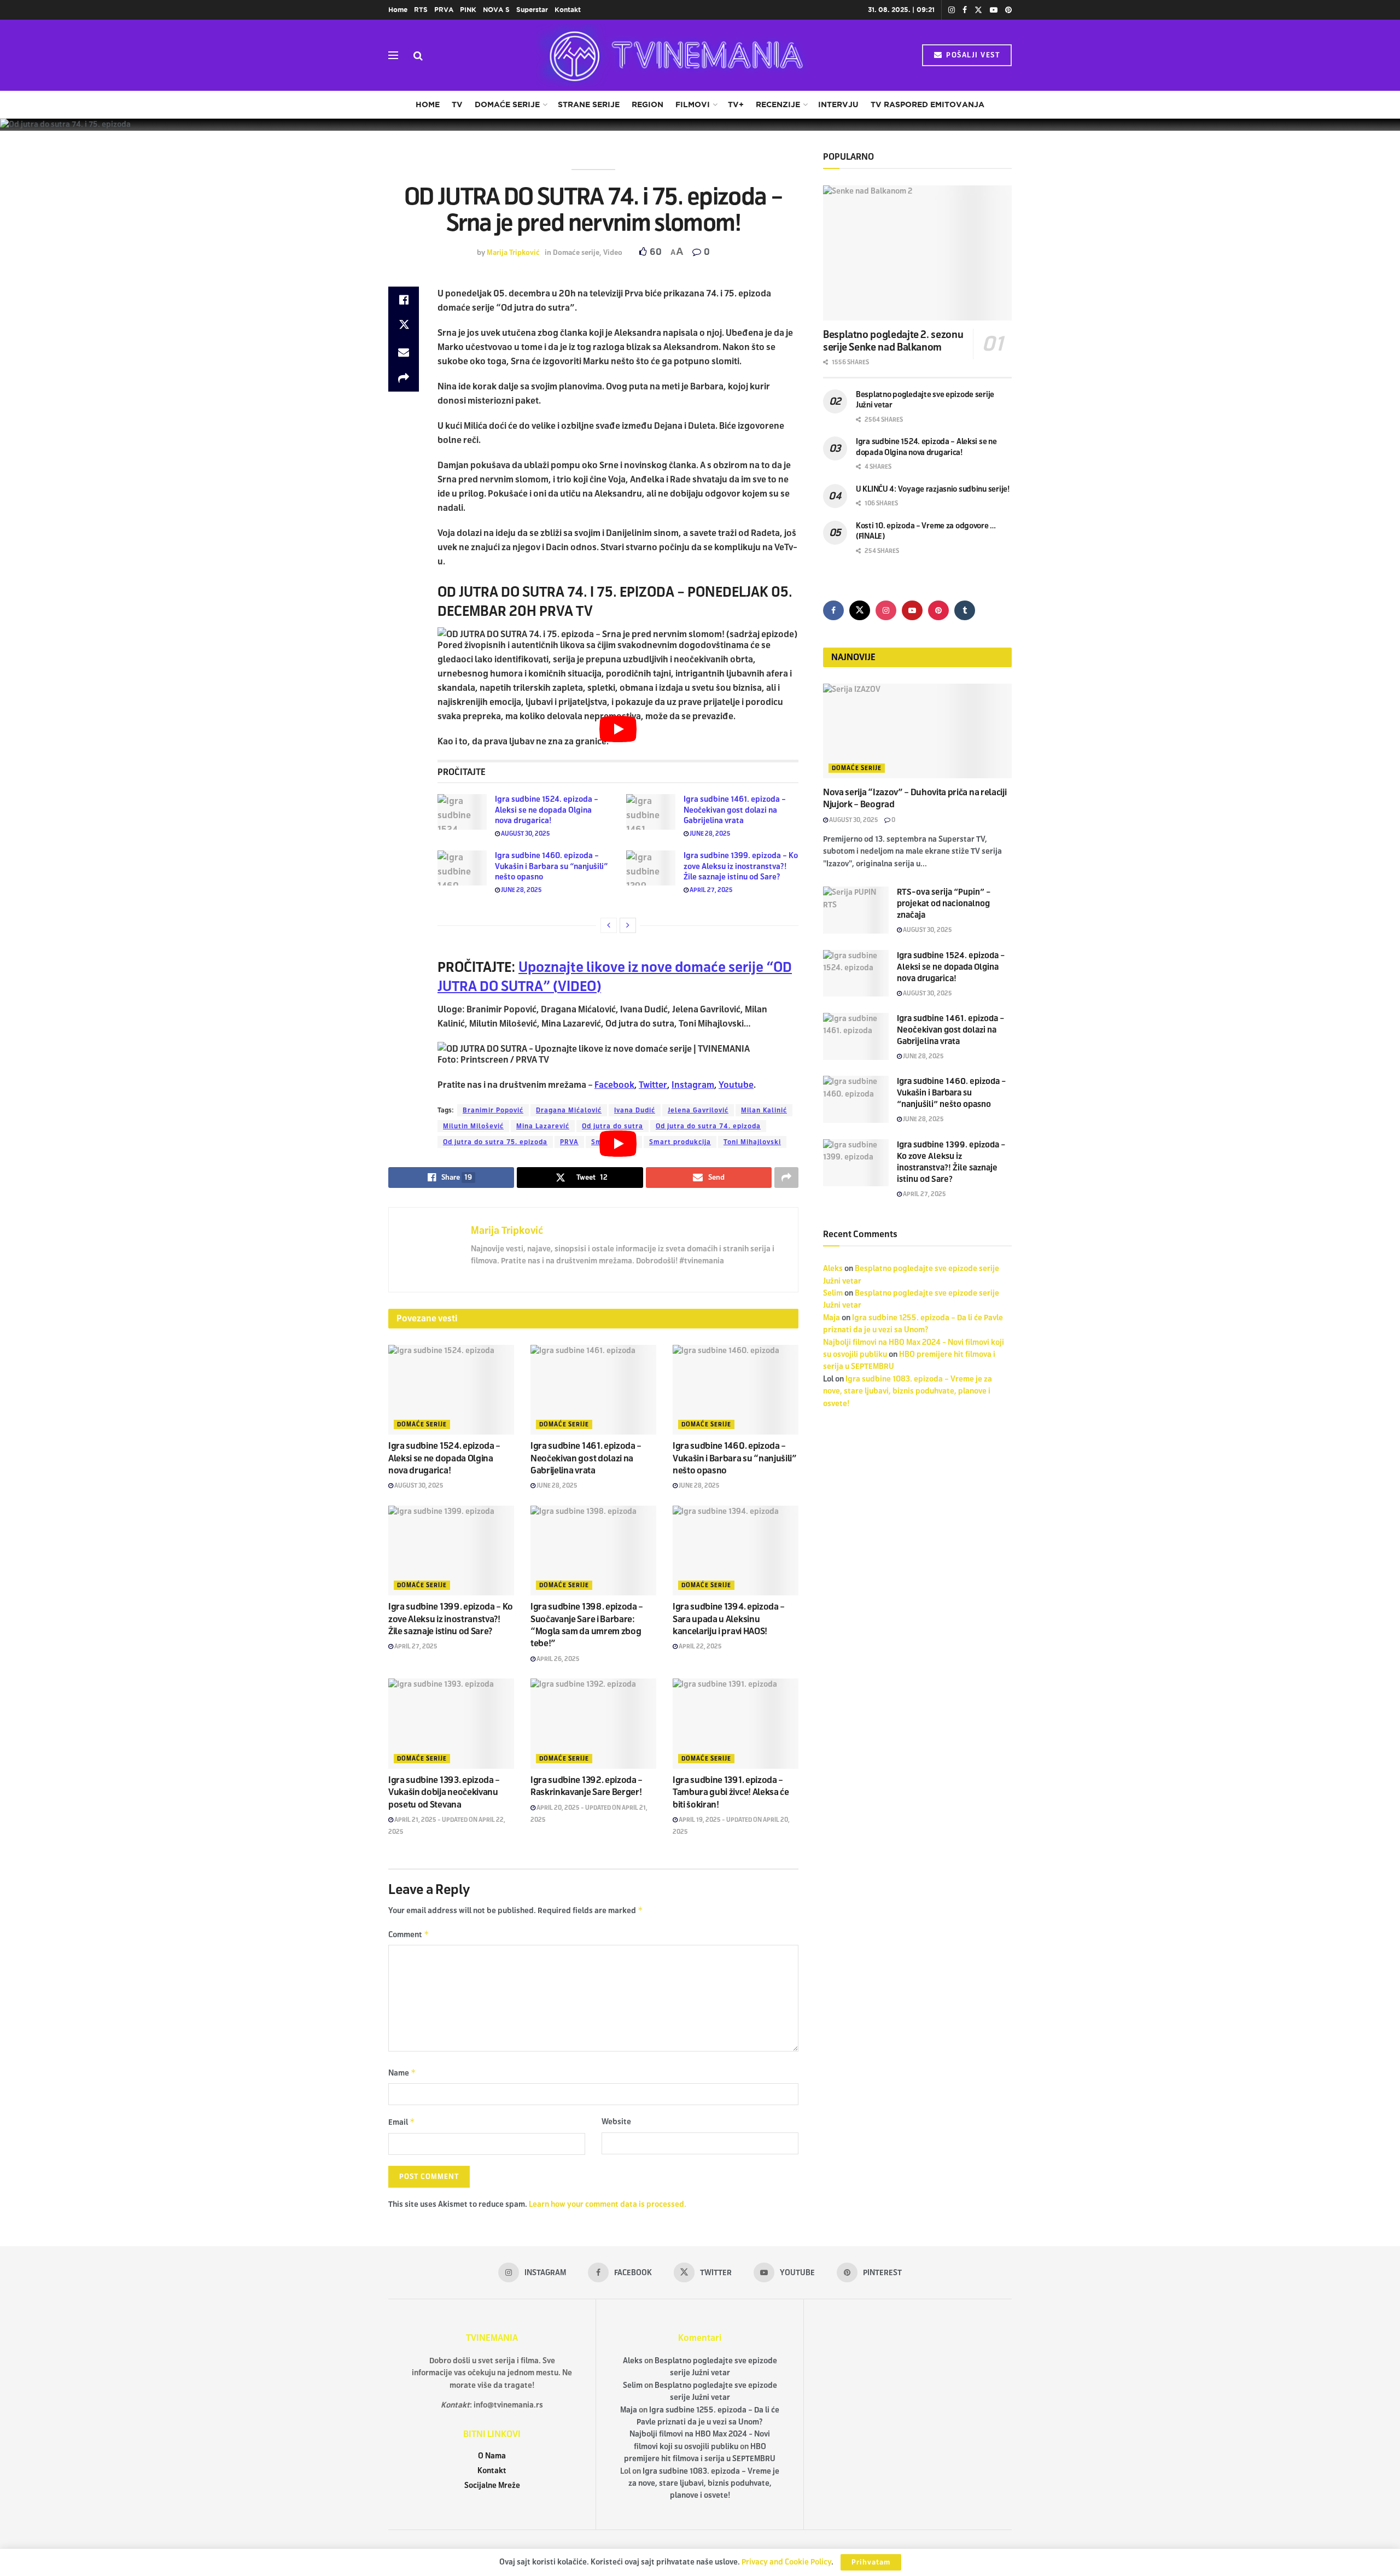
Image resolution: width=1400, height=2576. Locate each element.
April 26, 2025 (558, 1659)
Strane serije (589, 104)
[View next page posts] (628, 925)
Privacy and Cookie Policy (786, 2562)
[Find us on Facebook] (965, 10)
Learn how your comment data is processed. (608, 2204)
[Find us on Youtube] (994, 10)
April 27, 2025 (711, 890)
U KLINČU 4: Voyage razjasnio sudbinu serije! (933, 489)
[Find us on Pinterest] (1008, 10)
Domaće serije (507, 104)
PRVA (444, 10)
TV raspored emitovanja (927, 104)
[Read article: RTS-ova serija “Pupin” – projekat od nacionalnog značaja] (856, 910)
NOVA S (496, 10)
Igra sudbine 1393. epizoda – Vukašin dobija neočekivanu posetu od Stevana (444, 1792)
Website (616, 2122)
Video (613, 253)
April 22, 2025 (700, 1646)
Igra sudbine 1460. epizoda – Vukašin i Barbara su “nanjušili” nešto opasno (551, 866)
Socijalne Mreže (492, 2485)
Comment (409, 1934)
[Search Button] (418, 55)
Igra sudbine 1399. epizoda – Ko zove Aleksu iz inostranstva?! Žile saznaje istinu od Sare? (741, 866)
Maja (832, 1318)
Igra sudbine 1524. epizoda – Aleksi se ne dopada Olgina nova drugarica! (547, 810)
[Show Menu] (393, 55)
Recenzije (778, 104)
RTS (421, 10)
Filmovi (693, 104)
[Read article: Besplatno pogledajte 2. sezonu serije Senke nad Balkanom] (917, 253)
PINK (468, 10)
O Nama (492, 2456)
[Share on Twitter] (404, 326)
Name (402, 2073)
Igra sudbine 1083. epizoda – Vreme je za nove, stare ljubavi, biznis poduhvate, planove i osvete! (908, 1391)
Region (647, 104)
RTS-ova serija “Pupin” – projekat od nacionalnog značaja (944, 904)
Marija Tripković (513, 253)
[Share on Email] (404, 352)
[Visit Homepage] (673, 55)
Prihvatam (871, 2562)
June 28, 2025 (710, 834)
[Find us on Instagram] (952, 10)
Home (398, 10)
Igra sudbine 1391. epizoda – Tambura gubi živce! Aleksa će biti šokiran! (731, 1792)
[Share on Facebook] (404, 300)
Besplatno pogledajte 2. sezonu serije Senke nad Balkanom (893, 341)
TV (457, 104)
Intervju (838, 104)
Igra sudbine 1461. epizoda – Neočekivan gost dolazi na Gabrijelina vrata (735, 810)
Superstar (532, 10)
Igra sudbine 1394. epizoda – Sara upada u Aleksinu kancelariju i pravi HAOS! (729, 1619)
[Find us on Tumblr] (965, 610)
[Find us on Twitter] (978, 10)
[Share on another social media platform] (404, 378)
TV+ (736, 104)
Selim (833, 1293)
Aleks (833, 1269)
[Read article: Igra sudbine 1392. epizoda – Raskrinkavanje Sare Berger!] (593, 1723)
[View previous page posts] (609, 925)
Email (402, 2122)
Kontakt (568, 10)
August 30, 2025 (525, 834)
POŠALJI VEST (972, 55)
